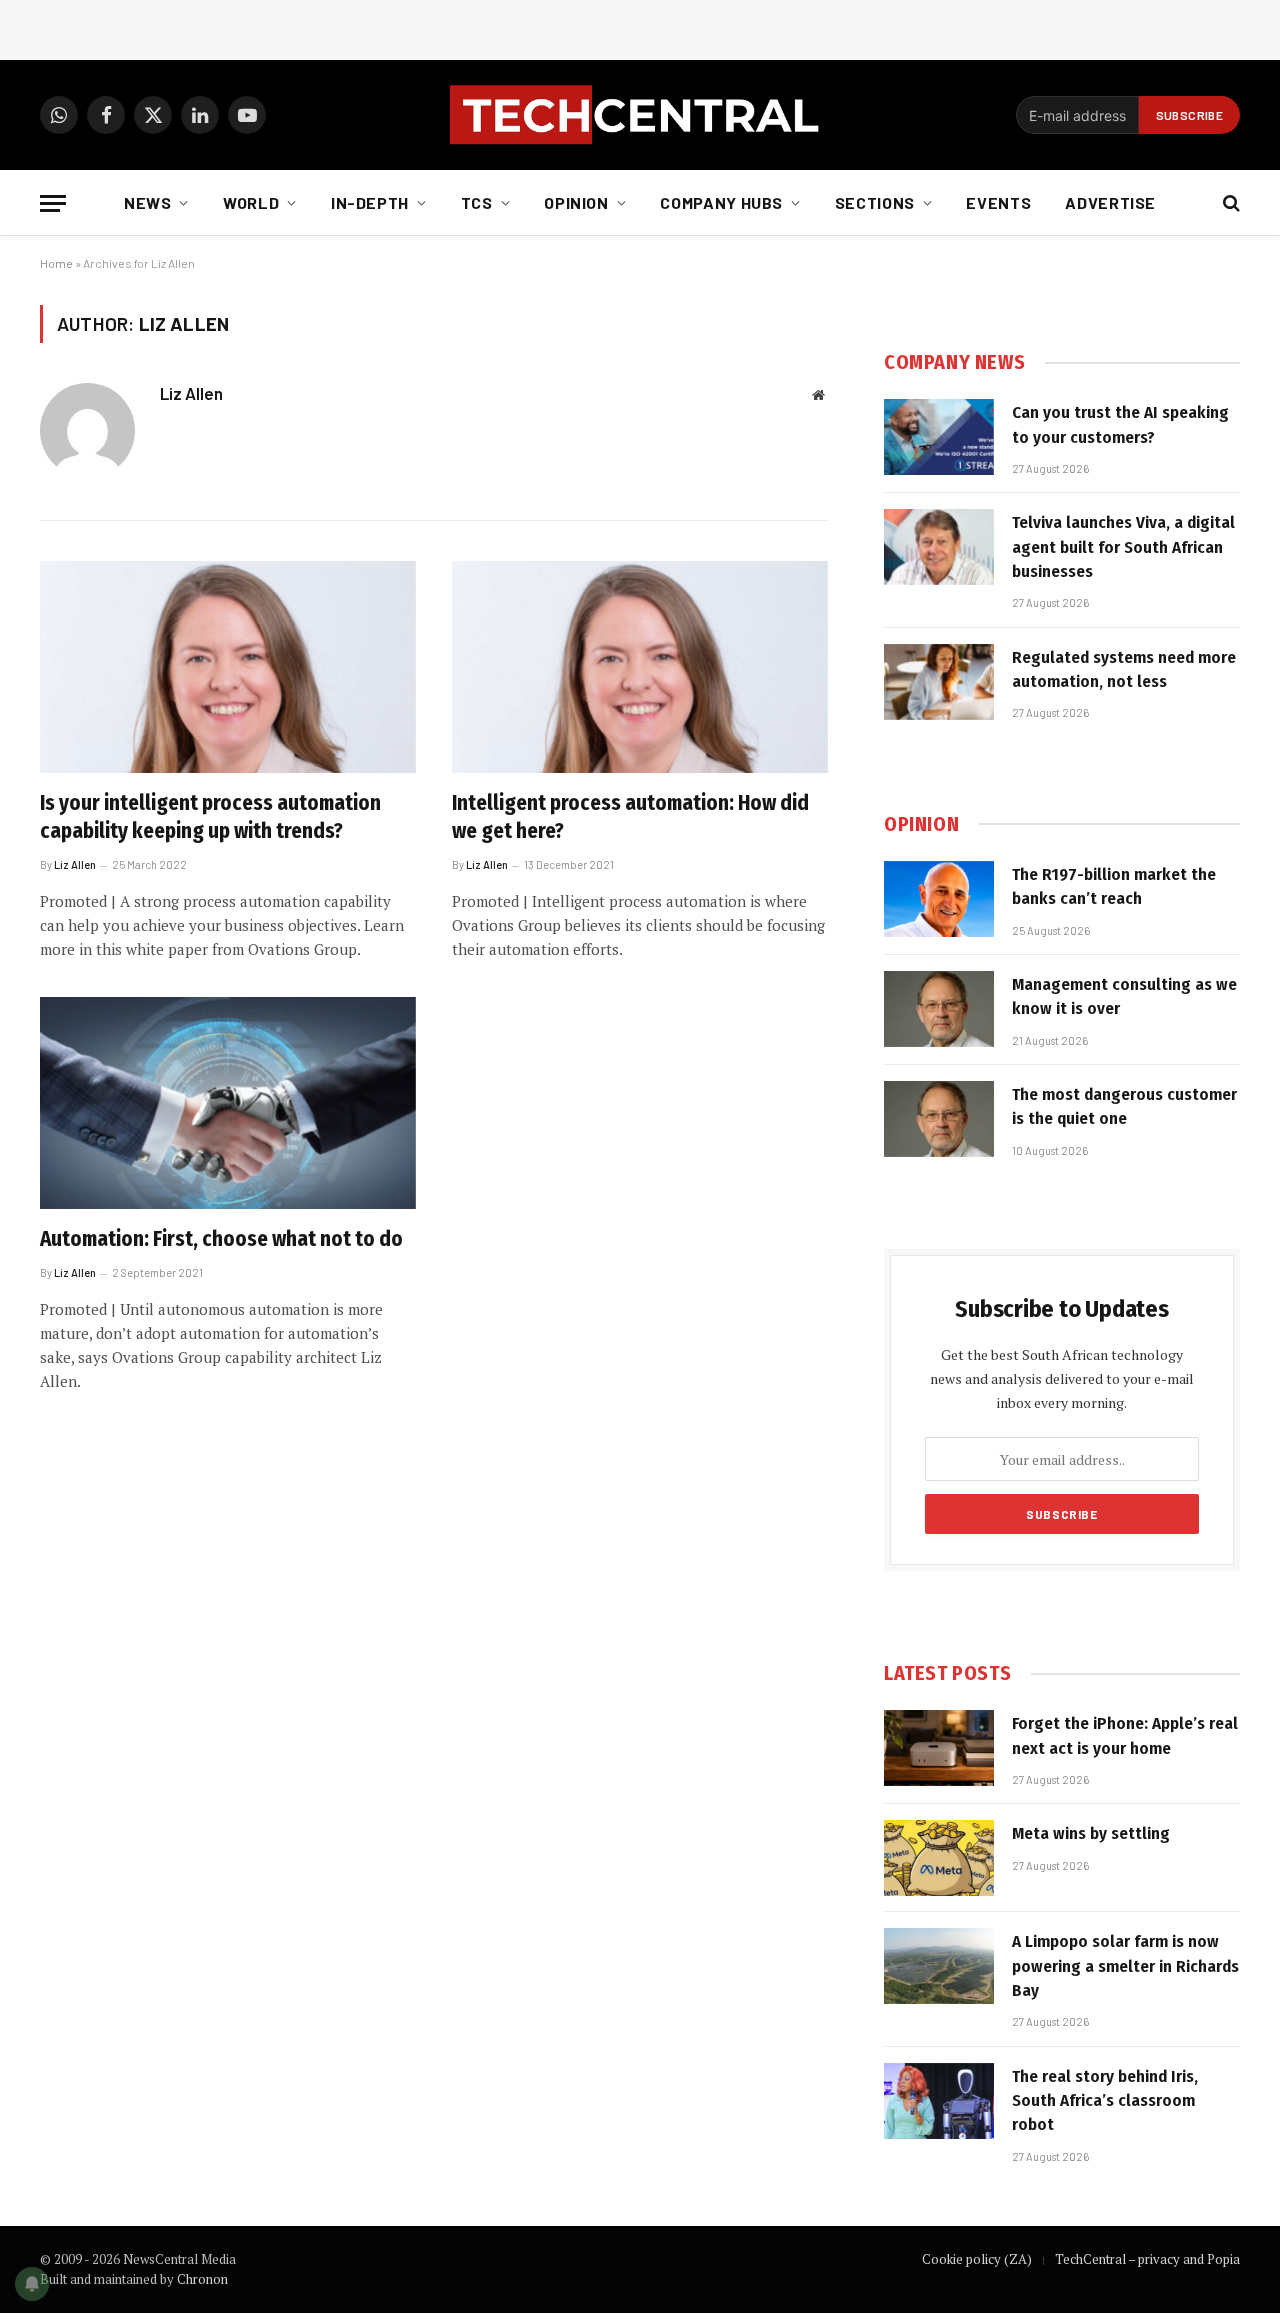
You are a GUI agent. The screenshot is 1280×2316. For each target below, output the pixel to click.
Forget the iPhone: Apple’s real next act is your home (1125, 1735)
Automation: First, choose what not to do (221, 1239)
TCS (477, 202)
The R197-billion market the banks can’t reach (1114, 886)
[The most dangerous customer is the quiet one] (939, 1119)
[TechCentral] (640, 115)
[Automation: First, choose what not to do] (228, 1103)
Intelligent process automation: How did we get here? (630, 817)
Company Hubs (721, 202)
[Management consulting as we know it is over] (939, 1009)
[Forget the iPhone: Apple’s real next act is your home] (939, 1748)
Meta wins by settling (1091, 1833)
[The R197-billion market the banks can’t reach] (939, 899)
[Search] (1229, 203)
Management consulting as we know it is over (1124, 996)
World (251, 202)
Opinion (576, 202)
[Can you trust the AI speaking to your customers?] (939, 437)
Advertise (1110, 202)
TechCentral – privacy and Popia (1147, 2259)
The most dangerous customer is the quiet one (1124, 1106)
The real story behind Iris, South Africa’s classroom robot (1105, 2101)
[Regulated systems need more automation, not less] (939, 682)
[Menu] (53, 203)
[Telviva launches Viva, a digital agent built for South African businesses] (939, 547)
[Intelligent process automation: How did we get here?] (640, 667)
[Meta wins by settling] (939, 1858)
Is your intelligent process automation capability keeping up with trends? (210, 817)
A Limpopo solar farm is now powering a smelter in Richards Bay (1125, 1966)
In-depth (370, 202)
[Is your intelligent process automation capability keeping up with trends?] (228, 667)
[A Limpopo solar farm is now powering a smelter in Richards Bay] (939, 1966)
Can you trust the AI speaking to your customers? (1120, 424)
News (148, 202)
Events (998, 202)
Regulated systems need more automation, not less (1124, 669)
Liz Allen (191, 393)
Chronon (202, 2279)
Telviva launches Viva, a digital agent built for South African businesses (1123, 547)
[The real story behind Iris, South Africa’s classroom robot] (939, 2101)
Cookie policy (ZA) (977, 2259)
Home (56, 263)
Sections (875, 202)
